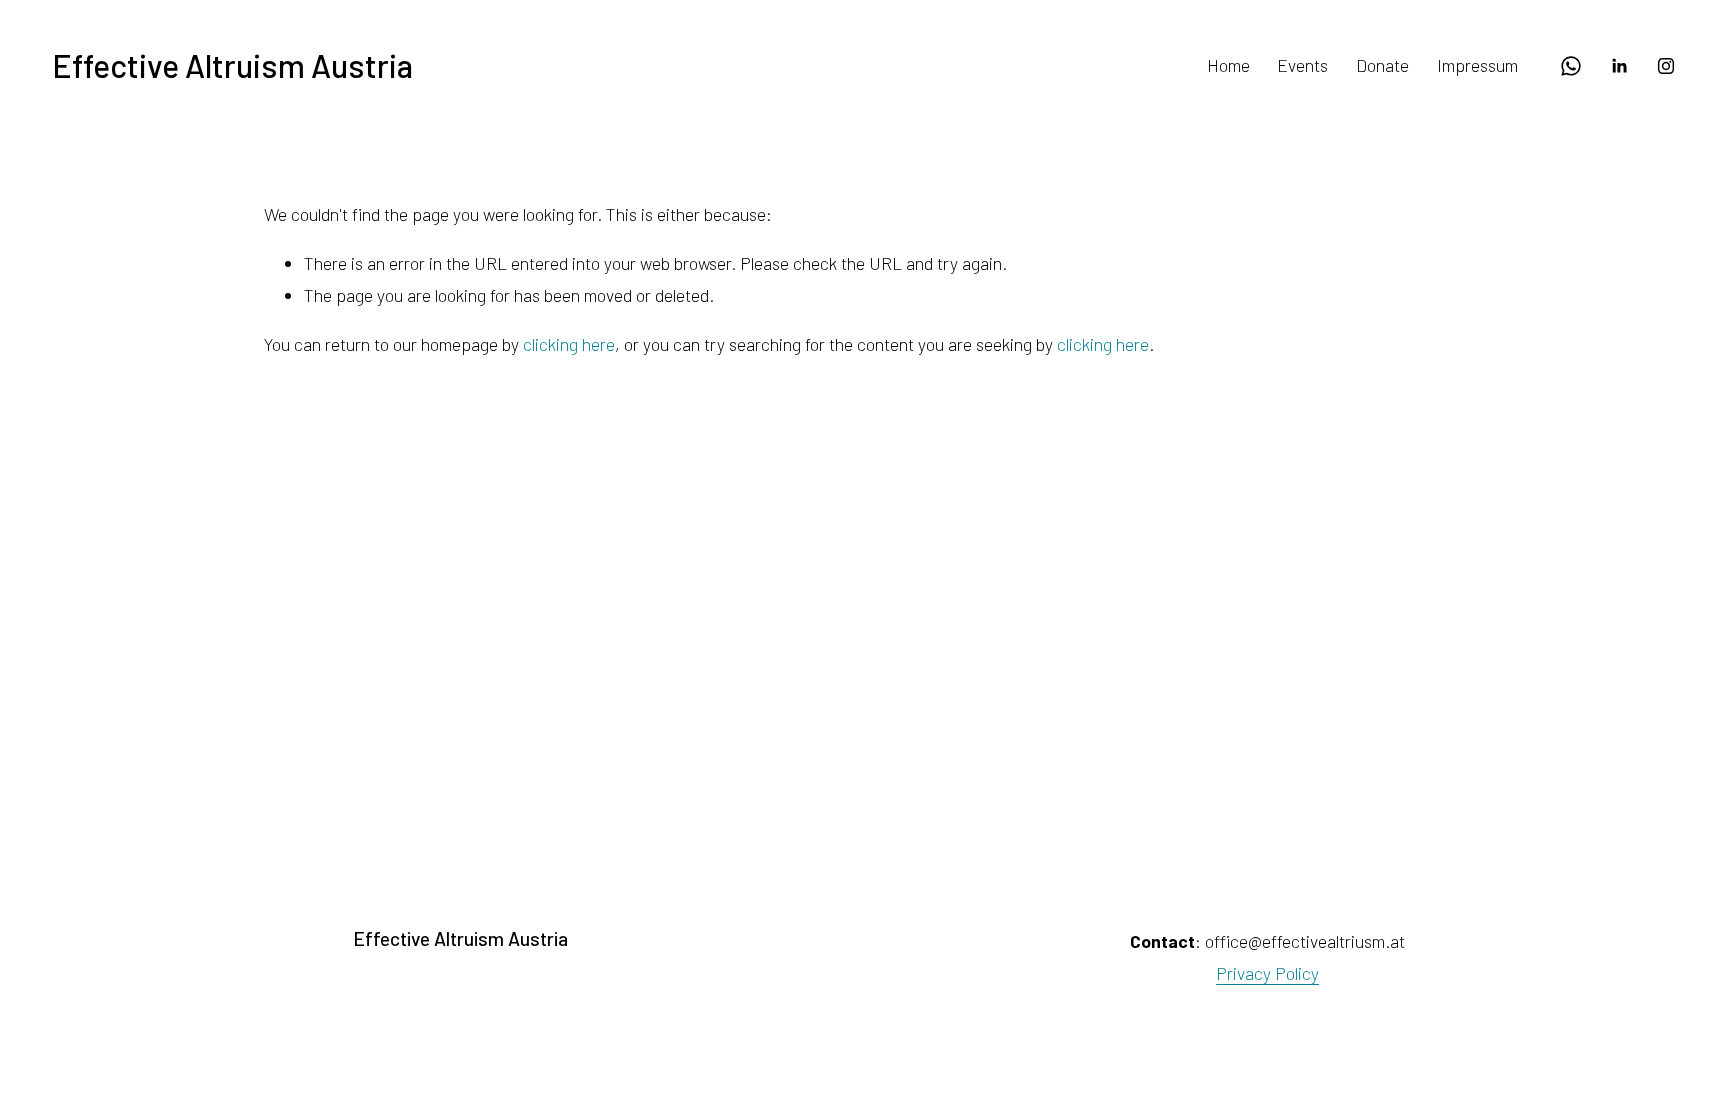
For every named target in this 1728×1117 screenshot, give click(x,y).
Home (1228, 65)
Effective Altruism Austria (232, 65)
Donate (1382, 65)
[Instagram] (1666, 66)
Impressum (1477, 65)
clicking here (569, 344)
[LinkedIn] (1619, 66)
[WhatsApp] (1571, 66)
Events (1302, 65)
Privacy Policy (1267, 973)
